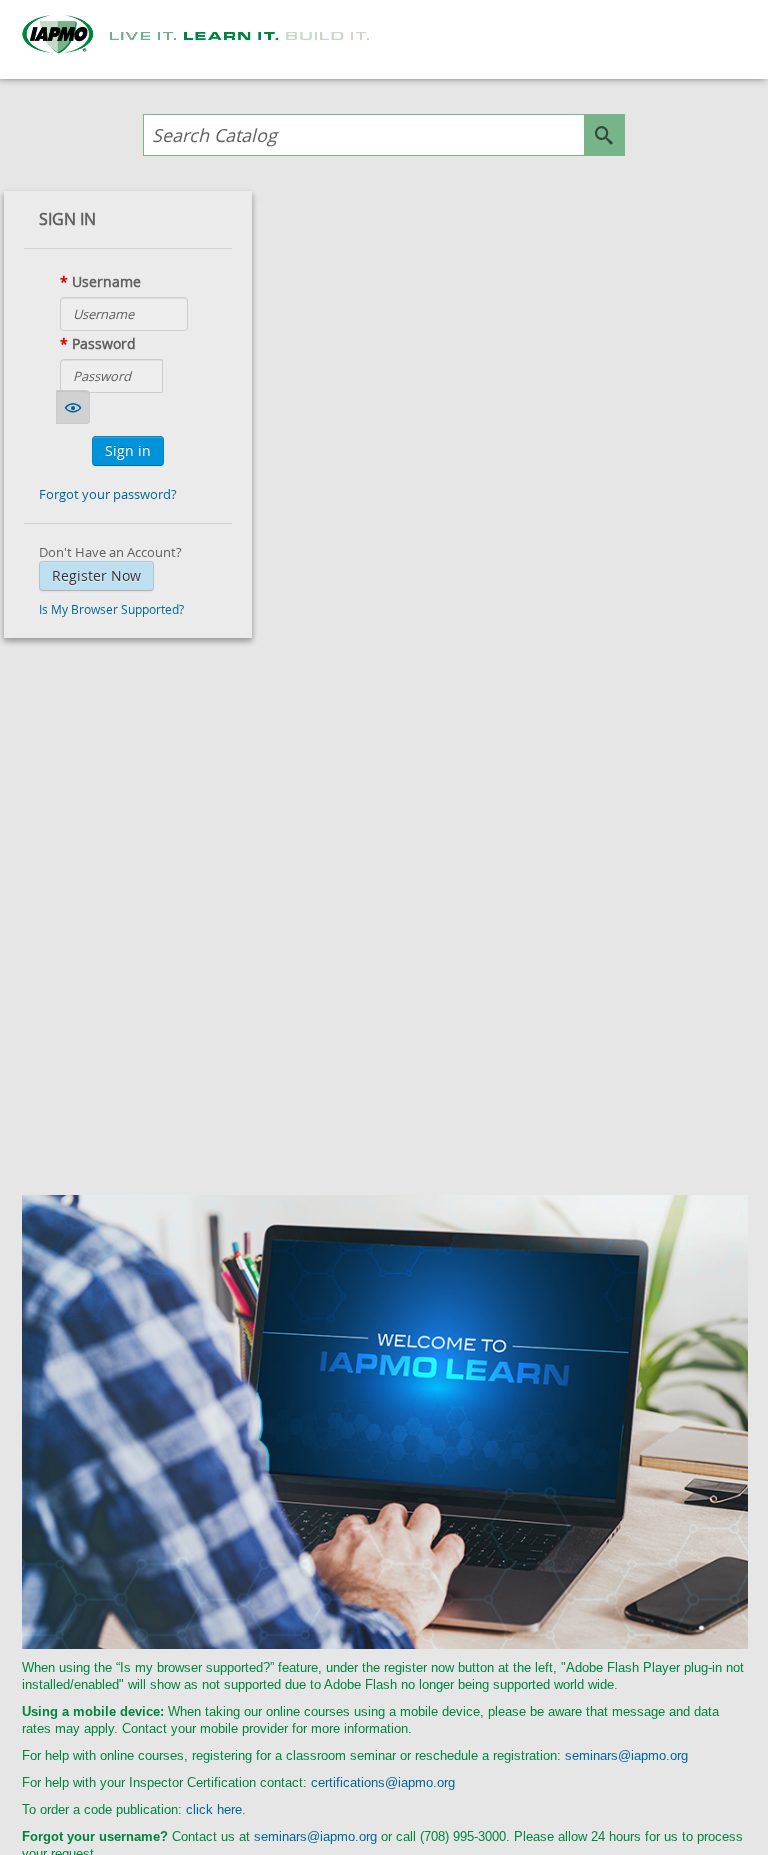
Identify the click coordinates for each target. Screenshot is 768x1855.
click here (214, 1809)
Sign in (128, 450)
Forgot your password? (108, 494)
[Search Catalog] (604, 135)
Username (106, 281)
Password (104, 343)
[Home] (210, 35)
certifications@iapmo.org (383, 1782)
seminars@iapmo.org (626, 1755)
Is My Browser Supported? (111, 609)
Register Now (96, 575)
